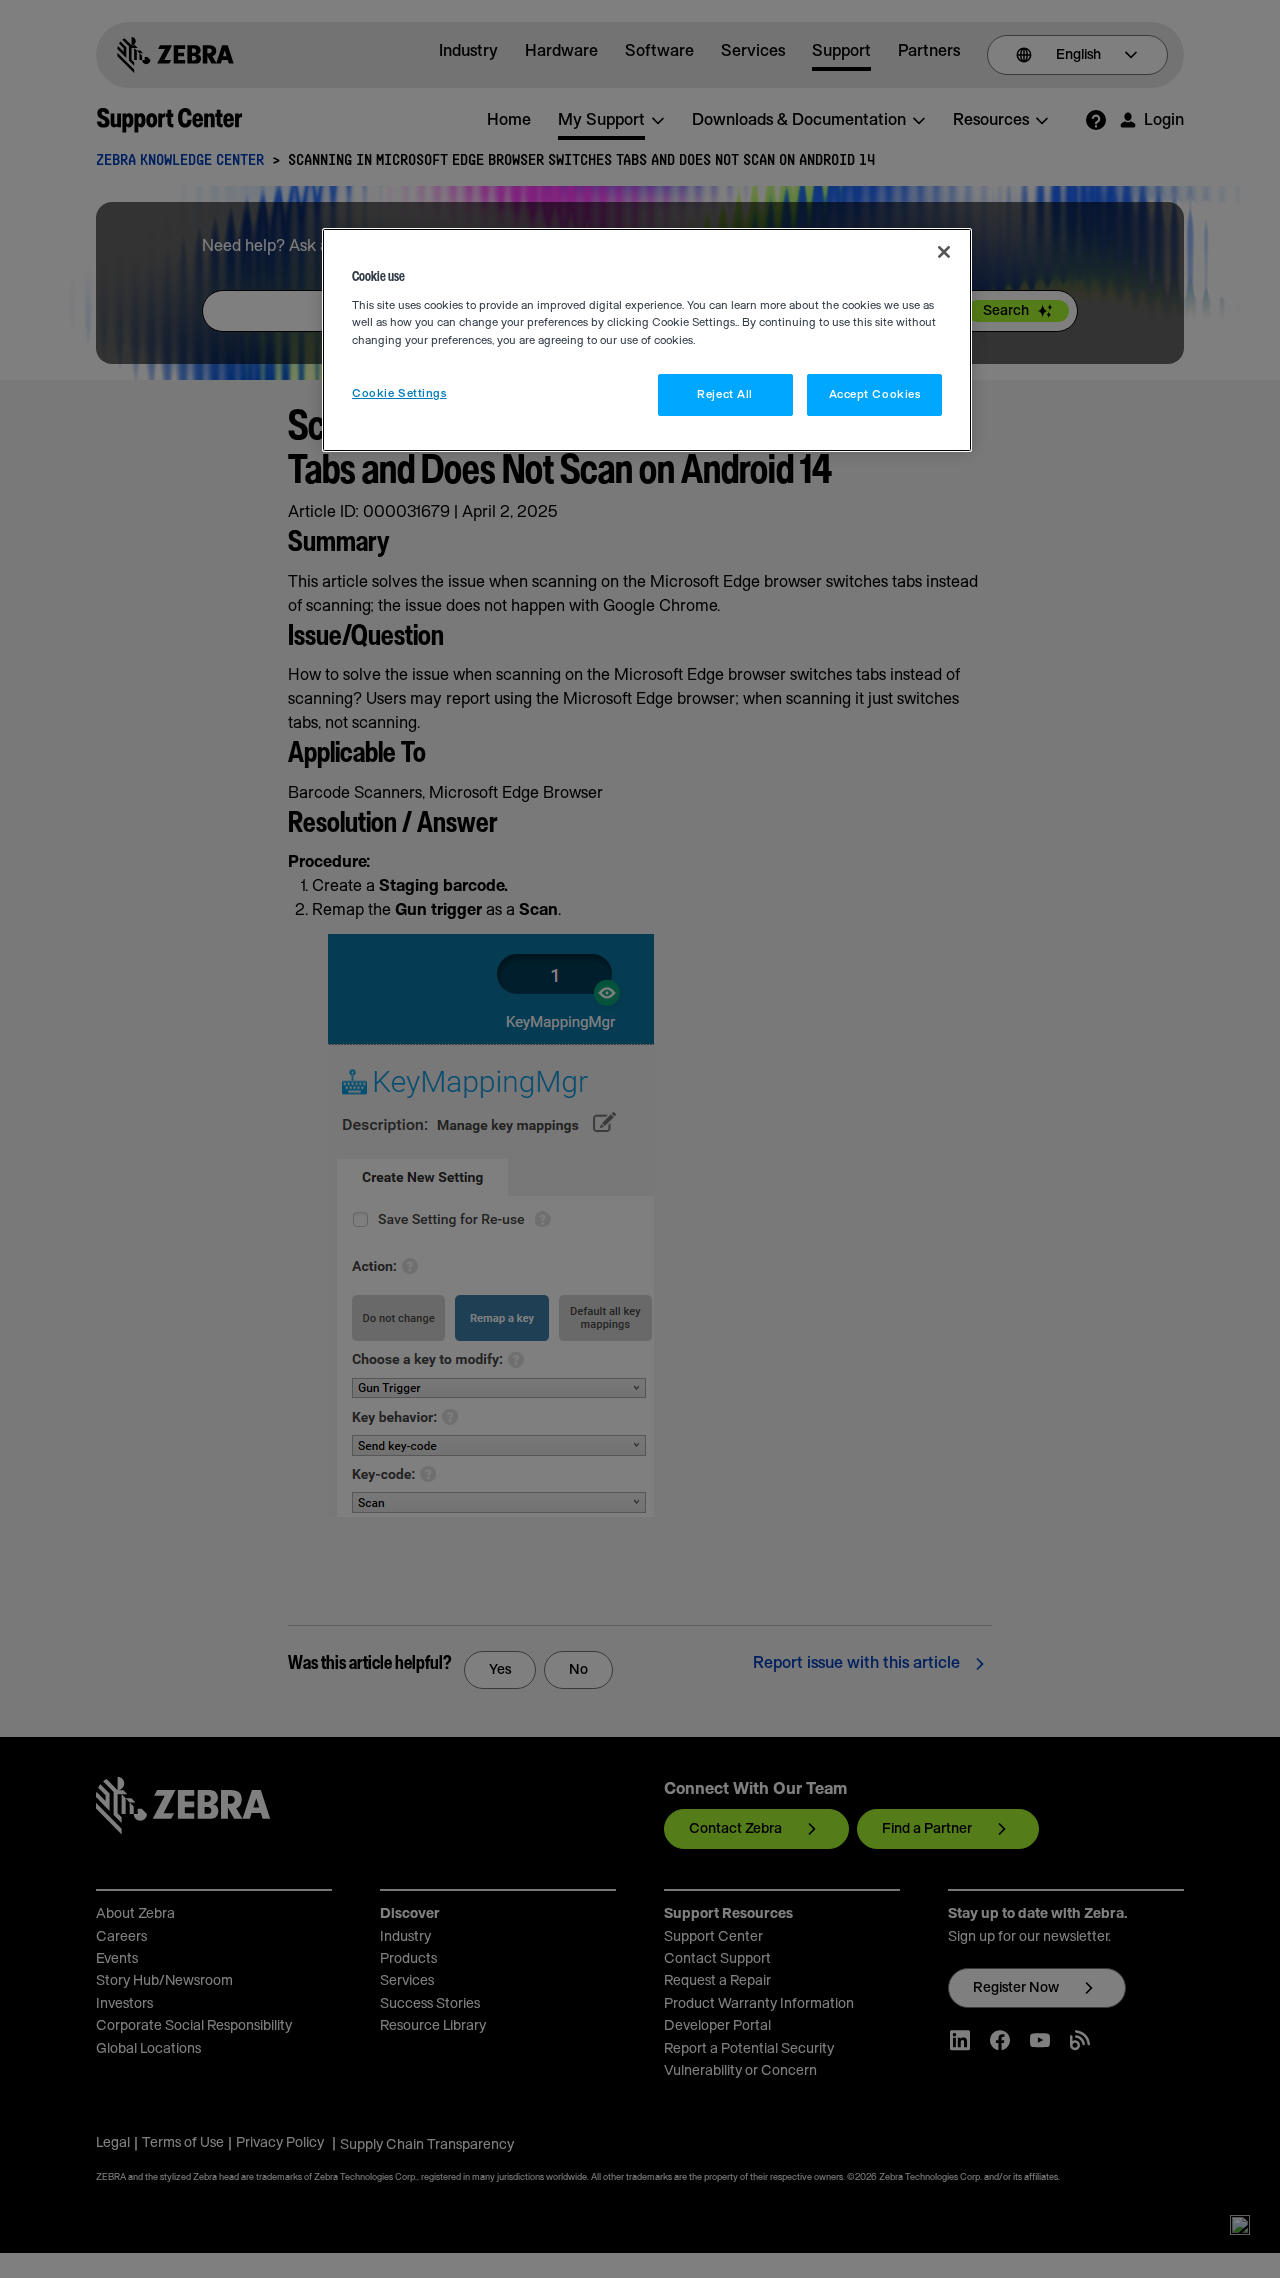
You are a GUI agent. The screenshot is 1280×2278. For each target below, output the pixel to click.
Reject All (725, 394)
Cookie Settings (399, 393)
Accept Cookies (875, 394)
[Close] (944, 252)
